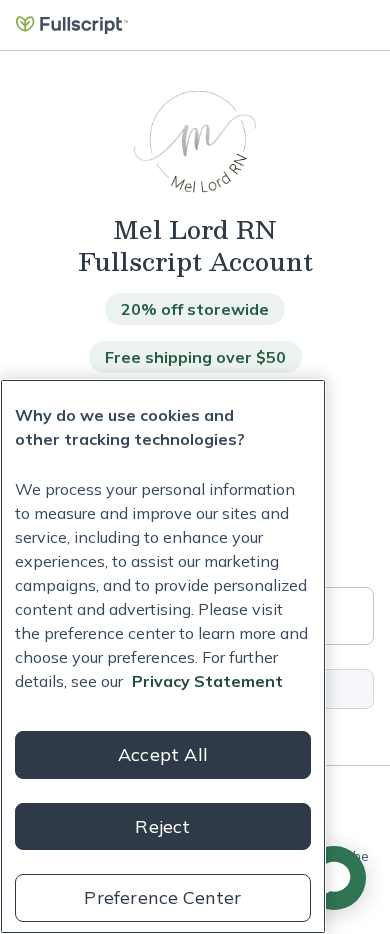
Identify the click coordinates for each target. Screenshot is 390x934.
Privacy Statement (207, 681)
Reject (162, 826)
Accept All (163, 754)
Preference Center (162, 897)
